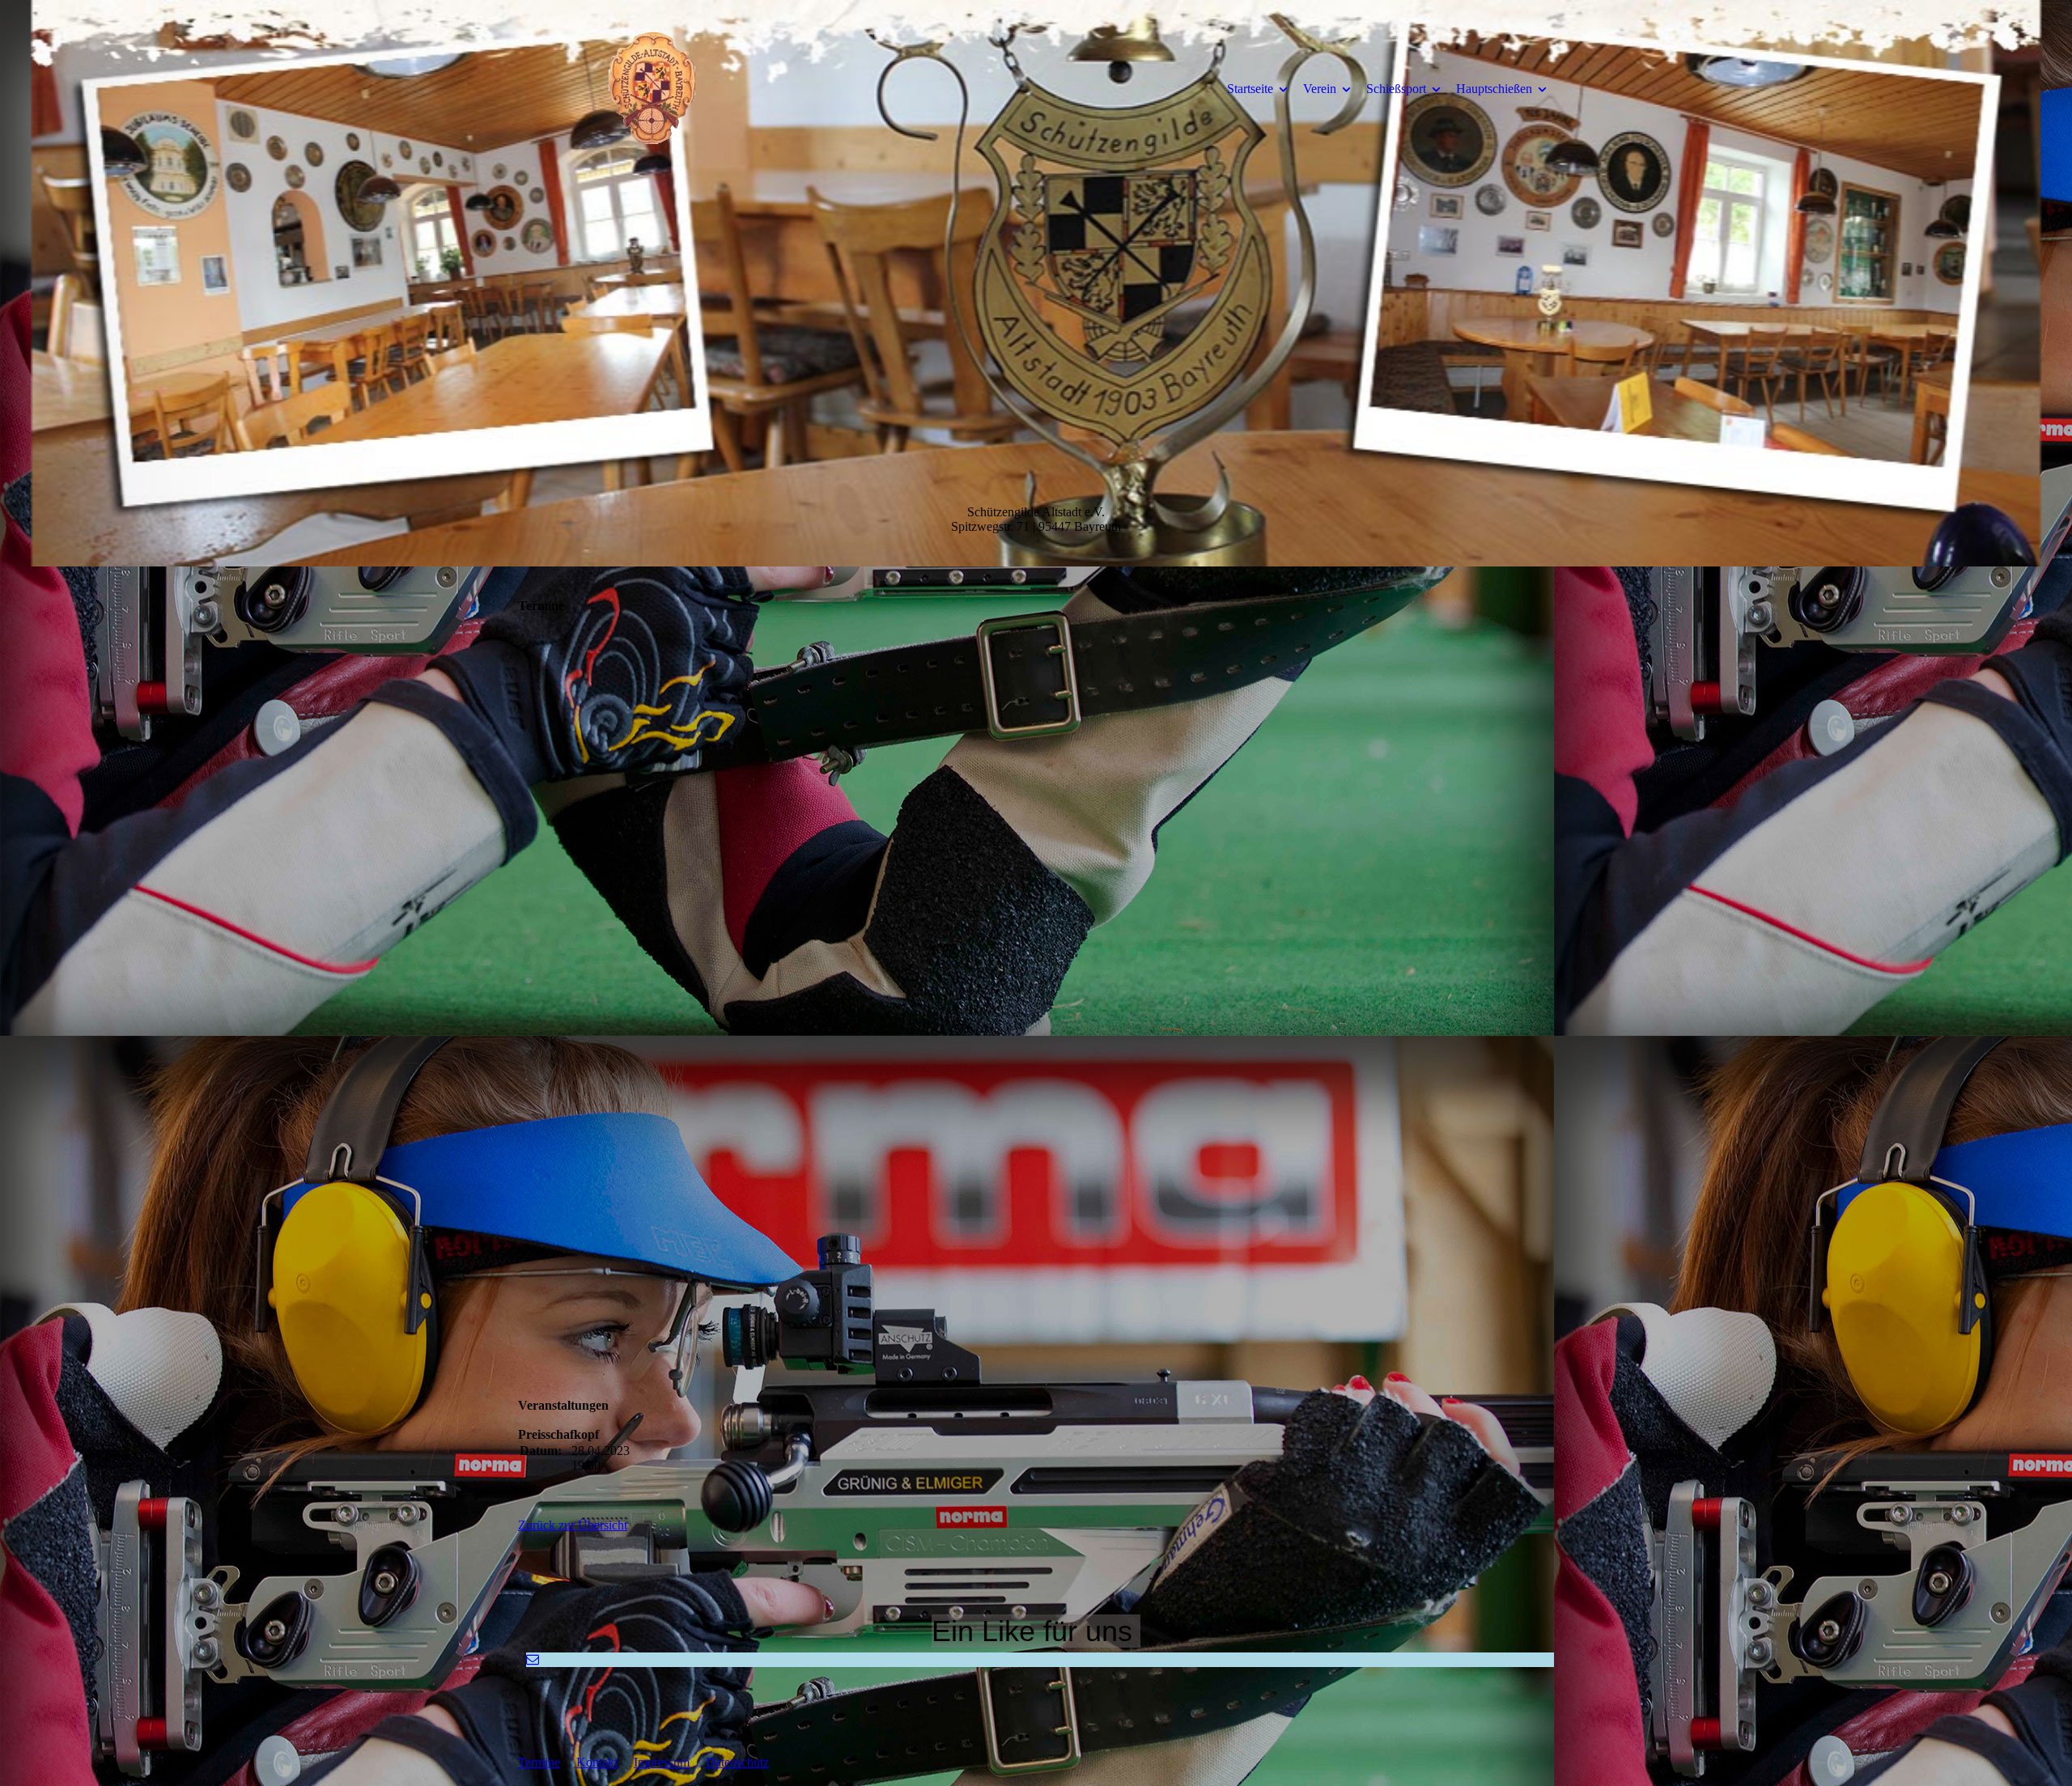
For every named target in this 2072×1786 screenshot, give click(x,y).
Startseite (1250, 89)
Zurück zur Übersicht (573, 1525)
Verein (1320, 89)
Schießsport (1396, 89)
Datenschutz (737, 1762)
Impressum (662, 1762)
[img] (652, 88)
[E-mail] (533, 1659)
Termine (539, 1762)
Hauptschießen (1494, 89)
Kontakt (597, 1762)
